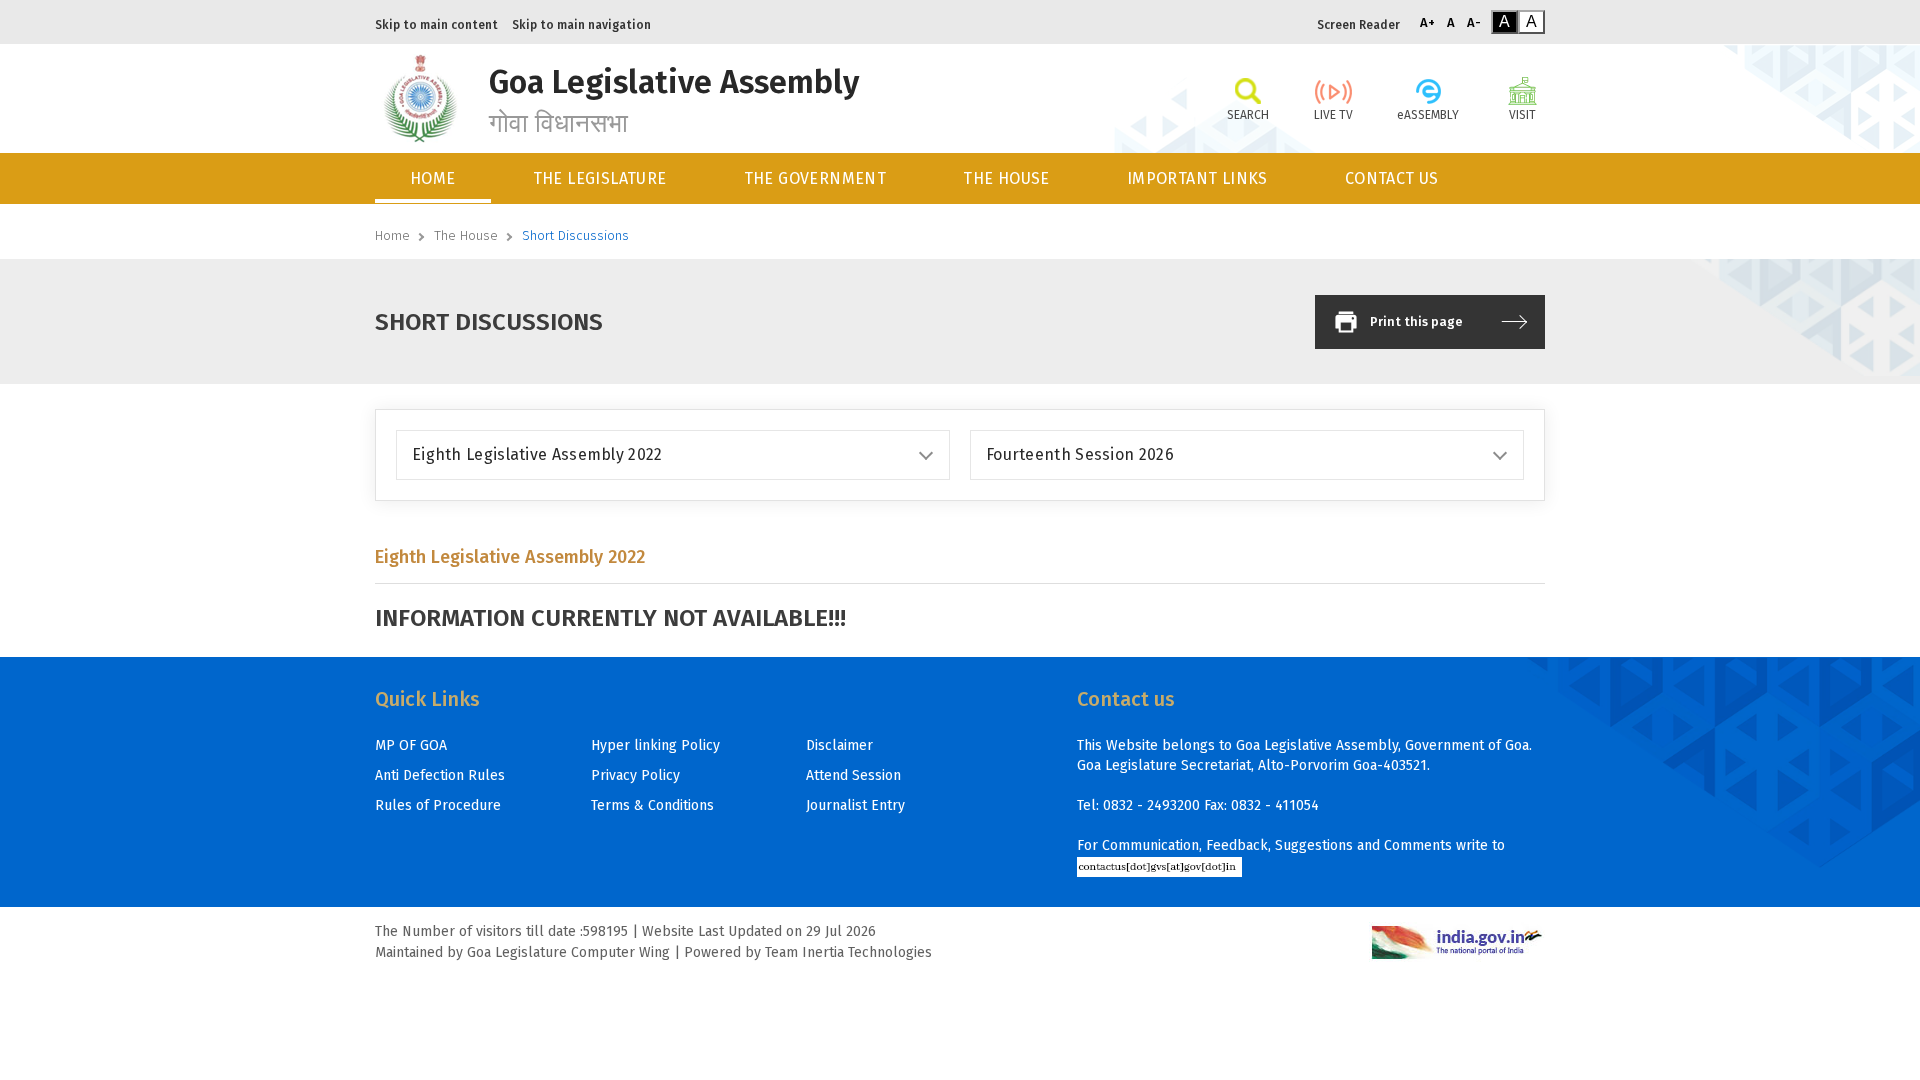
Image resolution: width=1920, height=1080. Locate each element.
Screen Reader (1358, 25)
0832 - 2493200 (1151, 805)
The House (466, 235)
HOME (433, 178)
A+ (1427, 22)
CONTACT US (1392, 178)
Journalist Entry (855, 805)
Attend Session (853, 775)
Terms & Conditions (652, 805)
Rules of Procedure (438, 805)
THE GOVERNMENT (815, 178)
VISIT (1522, 115)
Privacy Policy (635, 775)
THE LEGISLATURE (600, 178)
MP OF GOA (411, 745)
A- (1474, 22)
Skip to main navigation (581, 25)
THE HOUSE (1006, 178)
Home (392, 235)
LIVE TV (1333, 115)
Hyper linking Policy (655, 745)
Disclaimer (839, 745)
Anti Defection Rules (440, 775)
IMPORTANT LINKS (1197, 178)
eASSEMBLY (1428, 115)
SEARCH (1248, 115)
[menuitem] (434, 178)
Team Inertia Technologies (848, 952)
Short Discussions (575, 235)
